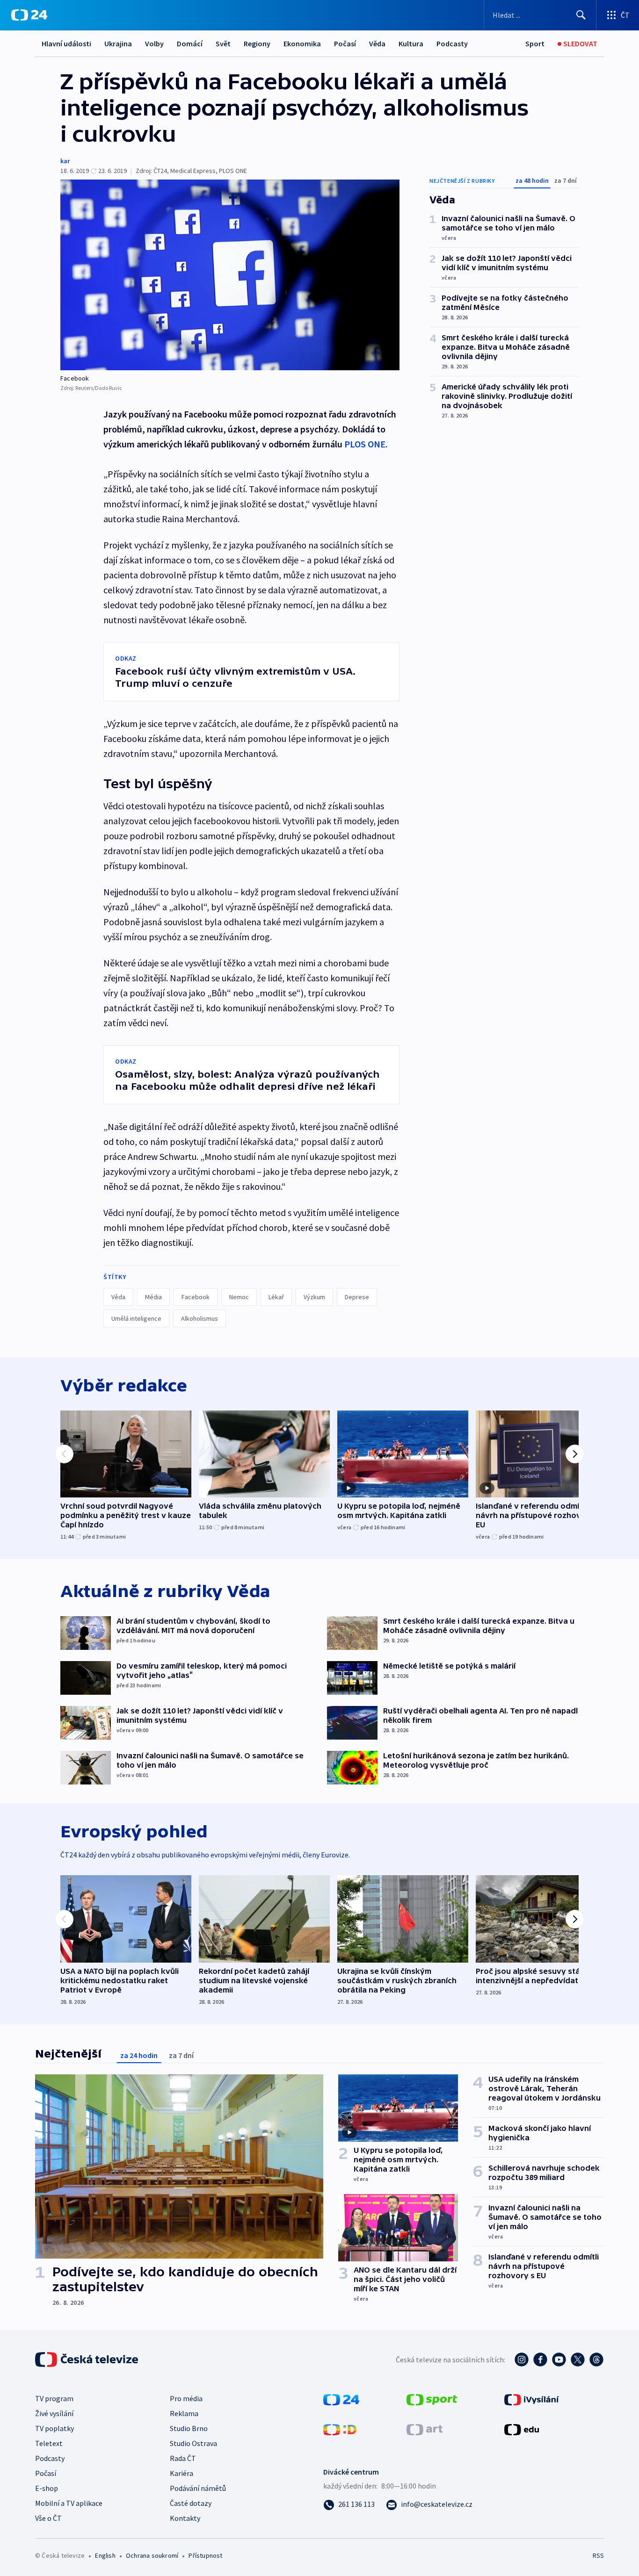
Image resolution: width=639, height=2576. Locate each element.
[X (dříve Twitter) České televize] (578, 2360)
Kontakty (185, 2518)
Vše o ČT (48, 2518)
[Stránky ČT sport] (432, 2399)
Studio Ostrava (193, 2443)
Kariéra (182, 2473)
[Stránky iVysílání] (532, 2399)
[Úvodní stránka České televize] (87, 2360)
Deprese (357, 1297)
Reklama (184, 2413)
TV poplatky (54, 2428)
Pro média (186, 2398)
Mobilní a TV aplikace (69, 2503)
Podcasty (452, 43)
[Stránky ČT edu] (522, 2429)
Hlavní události (66, 43)
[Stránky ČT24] (341, 2399)
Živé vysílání (54, 2413)
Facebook (196, 1297)
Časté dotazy (191, 2503)
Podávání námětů (198, 2488)
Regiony (257, 43)
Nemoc (239, 1297)
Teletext (49, 2443)
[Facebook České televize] (540, 2360)
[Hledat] (581, 15)
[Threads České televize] (596, 2360)
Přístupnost (205, 2555)
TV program (54, 2398)
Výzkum (314, 1297)
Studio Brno (189, 2428)
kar (65, 161)
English (105, 2555)
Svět (223, 43)
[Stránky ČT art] (425, 2429)
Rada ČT (183, 2458)
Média (153, 1297)
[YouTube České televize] (559, 2360)
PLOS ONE (365, 444)
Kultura (411, 43)
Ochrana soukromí (152, 2555)
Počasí (345, 43)
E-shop (47, 2488)
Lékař (276, 1297)
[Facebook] (230, 275)
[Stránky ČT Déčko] (340, 2429)
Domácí (190, 43)
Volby (154, 43)
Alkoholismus (200, 1318)
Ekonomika (302, 43)
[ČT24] (29, 15)
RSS (598, 2555)
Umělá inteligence (136, 1318)
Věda (377, 43)
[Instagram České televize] (522, 2360)
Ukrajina (118, 43)
